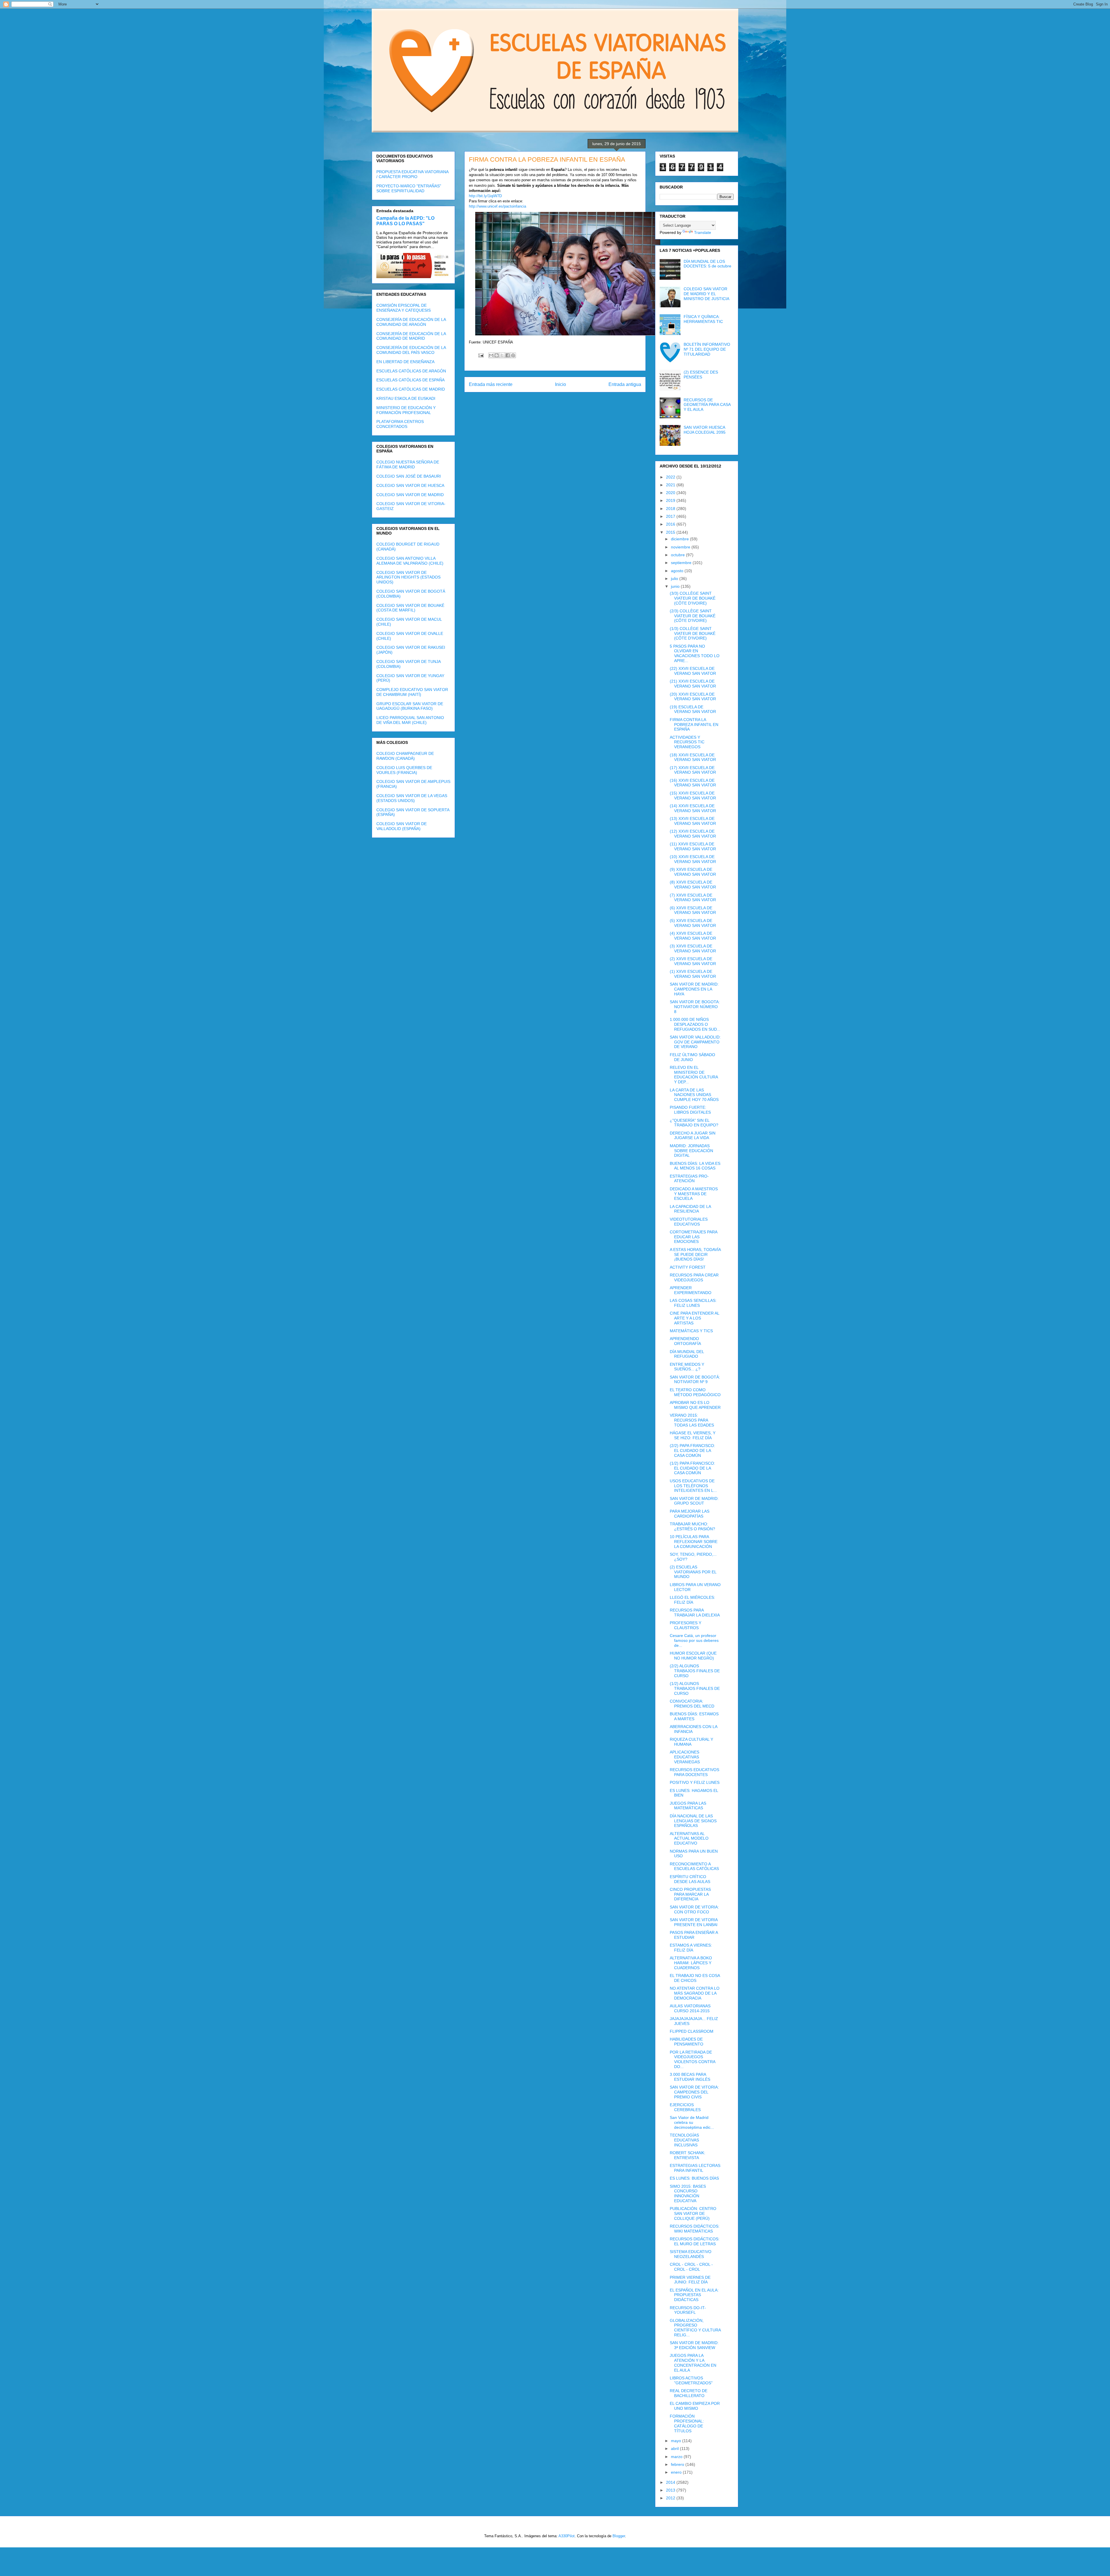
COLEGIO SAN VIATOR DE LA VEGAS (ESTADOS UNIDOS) (412, 798)
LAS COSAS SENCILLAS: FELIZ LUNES (693, 1303)
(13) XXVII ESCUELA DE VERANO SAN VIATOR (693, 821)
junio (676, 586)
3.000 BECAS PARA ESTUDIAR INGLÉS (690, 2077)
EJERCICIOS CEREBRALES (685, 2107)
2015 (671, 532)
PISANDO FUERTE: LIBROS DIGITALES (690, 1110)
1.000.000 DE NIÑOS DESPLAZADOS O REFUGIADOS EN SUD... (695, 1024)
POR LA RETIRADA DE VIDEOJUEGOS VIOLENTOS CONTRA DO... (692, 2059)
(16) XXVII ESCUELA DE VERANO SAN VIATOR (693, 783)
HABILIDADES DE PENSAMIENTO (687, 2042)
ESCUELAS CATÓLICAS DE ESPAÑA (410, 380)
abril (675, 2449)
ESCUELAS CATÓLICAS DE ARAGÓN (411, 371)
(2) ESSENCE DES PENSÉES (701, 375)
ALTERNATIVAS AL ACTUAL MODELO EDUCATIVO (689, 1838)
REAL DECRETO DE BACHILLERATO (689, 2393)
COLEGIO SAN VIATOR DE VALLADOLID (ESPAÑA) (402, 826)
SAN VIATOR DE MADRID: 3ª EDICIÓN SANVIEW (694, 2345)
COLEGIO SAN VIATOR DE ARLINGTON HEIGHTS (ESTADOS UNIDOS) (408, 577)
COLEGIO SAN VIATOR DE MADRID (410, 495)
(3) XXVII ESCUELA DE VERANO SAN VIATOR (693, 948)
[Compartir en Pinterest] (513, 355)
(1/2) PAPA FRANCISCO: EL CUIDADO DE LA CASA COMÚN (692, 1468)
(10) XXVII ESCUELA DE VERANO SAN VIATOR (693, 859)
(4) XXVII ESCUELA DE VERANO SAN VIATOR (693, 936)
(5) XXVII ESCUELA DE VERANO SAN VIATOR (693, 923)
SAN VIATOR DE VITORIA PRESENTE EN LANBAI (694, 1922)
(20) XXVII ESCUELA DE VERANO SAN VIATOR (693, 697)
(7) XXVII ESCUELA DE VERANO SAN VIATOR (693, 898)
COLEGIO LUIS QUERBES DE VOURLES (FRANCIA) (404, 770)
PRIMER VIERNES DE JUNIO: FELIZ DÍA (690, 2280)
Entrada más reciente (491, 384)
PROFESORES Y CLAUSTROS (686, 1625)
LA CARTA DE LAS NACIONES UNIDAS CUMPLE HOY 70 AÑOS (694, 1095)
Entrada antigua (625, 384)
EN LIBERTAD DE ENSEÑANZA (405, 362)
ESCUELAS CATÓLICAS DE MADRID (411, 389)
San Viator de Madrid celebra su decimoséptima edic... (692, 2122)
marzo (677, 2457)
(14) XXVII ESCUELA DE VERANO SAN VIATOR (693, 808)
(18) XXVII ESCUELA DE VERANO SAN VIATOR (693, 757)
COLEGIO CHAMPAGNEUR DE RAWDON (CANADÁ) (405, 756)
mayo (677, 2441)
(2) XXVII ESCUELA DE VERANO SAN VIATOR (693, 961)
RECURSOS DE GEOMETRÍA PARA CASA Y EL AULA (707, 405)
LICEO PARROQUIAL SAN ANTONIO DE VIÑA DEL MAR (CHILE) (410, 720)
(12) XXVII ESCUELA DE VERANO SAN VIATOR (693, 834)
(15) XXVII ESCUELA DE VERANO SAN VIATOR (693, 795)
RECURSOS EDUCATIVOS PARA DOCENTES (694, 1772)
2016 (671, 524)
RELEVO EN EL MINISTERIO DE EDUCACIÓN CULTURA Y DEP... (694, 1075)
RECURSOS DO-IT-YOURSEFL (688, 2310)
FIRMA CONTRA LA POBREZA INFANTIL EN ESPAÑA (694, 725)
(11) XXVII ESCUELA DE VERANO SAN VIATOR (693, 846)
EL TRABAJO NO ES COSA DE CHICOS (695, 1978)
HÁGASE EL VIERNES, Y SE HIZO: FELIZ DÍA (693, 1435)
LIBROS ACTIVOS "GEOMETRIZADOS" (691, 2380)
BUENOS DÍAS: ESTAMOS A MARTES (694, 1716)
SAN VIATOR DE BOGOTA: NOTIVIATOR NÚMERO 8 (695, 1007)
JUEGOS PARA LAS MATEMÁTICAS (688, 1806)
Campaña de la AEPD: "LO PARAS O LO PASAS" (405, 221)
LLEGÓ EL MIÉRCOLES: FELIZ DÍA (692, 1600)
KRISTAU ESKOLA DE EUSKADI (406, 398)
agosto (678, 571)
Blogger (619, 2536)
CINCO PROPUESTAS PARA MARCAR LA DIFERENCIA (690, 1894)
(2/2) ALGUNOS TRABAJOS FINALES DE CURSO (695, 1671)
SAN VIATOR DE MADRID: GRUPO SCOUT (694, 1501)
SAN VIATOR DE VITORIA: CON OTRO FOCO (694, 1909)
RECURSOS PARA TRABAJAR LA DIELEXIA (695, 1613)
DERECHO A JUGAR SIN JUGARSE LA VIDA (693, 1135)
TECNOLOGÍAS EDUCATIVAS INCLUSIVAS (684, 2140)
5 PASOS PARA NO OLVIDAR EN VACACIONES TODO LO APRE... (695, 653)
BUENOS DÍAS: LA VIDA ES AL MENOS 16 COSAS (695, 1166)
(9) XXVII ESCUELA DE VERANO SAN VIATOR (693, 872)
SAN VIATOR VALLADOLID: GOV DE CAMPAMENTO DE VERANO (695, 1042)
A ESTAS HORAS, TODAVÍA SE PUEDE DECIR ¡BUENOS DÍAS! (695, 1254)
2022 (671, 477)
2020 (671, 493)
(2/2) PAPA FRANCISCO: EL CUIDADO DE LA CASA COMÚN (692, 1450)
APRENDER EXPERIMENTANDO (691, 1290)
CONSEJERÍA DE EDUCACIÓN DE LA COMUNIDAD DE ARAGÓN (411, 322)
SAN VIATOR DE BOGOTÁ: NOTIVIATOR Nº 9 (695, 1380)
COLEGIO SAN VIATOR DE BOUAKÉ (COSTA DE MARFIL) (410, 608)
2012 (671, 2498)
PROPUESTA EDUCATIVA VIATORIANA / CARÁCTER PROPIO (412, 174)
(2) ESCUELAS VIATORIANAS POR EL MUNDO (693, 1572)
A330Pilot (567, 2536)
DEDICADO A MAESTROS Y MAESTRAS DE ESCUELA (694, 1194)
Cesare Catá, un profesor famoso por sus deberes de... (694, 1640)
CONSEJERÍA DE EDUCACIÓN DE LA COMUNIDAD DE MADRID (411, 336)
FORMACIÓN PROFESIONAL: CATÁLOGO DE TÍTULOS (687, 2423)
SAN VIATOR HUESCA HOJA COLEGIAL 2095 (705, 430)
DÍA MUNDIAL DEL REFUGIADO (687, 1354)
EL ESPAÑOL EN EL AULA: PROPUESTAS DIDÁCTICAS (694, 2295)
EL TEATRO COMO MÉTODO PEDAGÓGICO (695, 1392)
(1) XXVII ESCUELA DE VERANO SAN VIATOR (693, 974)
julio (675, 579)
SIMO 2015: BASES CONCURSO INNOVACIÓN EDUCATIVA (688, 2194)
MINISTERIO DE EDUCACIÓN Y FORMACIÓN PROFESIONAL (406, 410)
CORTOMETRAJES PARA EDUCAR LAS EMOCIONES (693, 1237)
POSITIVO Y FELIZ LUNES (695, 1782)
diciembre (680, 539)
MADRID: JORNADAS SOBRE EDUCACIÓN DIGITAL (691, 1151)
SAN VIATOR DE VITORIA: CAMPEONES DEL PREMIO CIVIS (694, 2092)
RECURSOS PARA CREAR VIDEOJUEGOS (694, 1277)
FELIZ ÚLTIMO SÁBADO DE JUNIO (692, 1057)
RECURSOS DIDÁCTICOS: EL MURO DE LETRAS (695, 2241)
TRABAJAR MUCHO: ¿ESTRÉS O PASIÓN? (692, 1526)
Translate (703, 232)
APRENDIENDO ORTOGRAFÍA (685, 1341)
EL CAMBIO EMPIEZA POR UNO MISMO (695, 2406)
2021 (671, 485)
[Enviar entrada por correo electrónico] (481, 355)
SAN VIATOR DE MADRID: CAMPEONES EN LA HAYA (694, 989)
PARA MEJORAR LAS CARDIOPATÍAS (690, 1514)
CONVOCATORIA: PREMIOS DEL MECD (692, 1704)
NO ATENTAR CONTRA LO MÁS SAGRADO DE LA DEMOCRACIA (695, 1993)
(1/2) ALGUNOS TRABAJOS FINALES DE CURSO (695, 1688)
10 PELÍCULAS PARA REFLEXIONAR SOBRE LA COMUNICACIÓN (694, 1542)
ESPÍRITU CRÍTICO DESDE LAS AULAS (690, 1879)
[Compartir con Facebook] (508, 355)
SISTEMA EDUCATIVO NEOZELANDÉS (691, 2254)
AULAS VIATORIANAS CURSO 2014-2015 (690, 2008)
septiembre (682, 563)
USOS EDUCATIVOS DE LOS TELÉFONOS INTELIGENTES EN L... (693, 1486)
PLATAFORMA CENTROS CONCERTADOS (400, 424)
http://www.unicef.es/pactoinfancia (497, 206)
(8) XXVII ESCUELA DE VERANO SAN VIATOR (693, 885)
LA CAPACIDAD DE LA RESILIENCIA (690, 1209)
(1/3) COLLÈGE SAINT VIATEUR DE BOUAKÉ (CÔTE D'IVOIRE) (693, 633)
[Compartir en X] (502, 355)
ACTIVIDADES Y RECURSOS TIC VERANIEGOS (687, 742)
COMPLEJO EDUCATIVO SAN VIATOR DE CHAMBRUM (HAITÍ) (412, 692)
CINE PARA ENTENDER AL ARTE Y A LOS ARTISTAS (694, 1318)
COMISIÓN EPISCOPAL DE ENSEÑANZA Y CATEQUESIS (404, 308)
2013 (671, 2490)
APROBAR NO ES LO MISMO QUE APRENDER (695, 1405)
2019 (671, 500)
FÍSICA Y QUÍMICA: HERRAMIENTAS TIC (703, 319)
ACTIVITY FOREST (688, 1267)
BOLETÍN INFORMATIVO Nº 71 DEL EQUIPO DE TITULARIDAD (707, 349)
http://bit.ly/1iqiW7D (485, 196)
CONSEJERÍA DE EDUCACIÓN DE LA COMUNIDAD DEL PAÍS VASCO (411, 350)
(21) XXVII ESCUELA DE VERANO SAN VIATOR (693, 684)
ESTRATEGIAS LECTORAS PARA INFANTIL (695, 2168)
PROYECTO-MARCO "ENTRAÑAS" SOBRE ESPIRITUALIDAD (409, 188)
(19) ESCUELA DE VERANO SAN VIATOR (693, 709)
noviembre (681, 547)
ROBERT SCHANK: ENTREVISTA (688, 2155)
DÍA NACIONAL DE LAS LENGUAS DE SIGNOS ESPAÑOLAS (693, 1821)
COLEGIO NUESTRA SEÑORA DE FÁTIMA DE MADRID (408, 464)
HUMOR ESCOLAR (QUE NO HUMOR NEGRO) (693, 1656)
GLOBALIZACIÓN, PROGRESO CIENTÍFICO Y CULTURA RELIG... (695, 2328)
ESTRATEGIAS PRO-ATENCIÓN (689, 1179)
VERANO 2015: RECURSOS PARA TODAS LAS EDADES (692, 1420)
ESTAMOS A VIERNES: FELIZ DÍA (691, 1948)
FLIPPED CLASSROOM (692, 2031)
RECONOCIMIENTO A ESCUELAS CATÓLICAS (694, 1866)
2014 (671, 2482)
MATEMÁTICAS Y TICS (691, 1331)
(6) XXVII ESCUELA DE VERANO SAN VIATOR (693, 910)
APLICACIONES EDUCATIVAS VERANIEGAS (685, 1757)
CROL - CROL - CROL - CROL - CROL (691, 2267)
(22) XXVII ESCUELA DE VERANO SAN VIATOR (693, 671)
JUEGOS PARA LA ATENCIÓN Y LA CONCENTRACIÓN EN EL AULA (693, 2363)
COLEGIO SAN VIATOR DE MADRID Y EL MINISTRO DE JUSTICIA (706, 294)
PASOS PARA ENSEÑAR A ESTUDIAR (694, 1935)
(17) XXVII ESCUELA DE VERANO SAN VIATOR (693, 770)
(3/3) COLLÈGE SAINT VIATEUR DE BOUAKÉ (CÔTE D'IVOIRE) (693, 598)
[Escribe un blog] (497, 355)
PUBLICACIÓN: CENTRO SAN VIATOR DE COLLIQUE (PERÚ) (693, 2213)
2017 (671, 516)
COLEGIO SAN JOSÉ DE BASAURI (409, 476)
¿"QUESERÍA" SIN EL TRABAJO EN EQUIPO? (694, 1123)
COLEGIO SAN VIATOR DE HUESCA (410, 485)
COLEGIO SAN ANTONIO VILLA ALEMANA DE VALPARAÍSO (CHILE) (410, 561)
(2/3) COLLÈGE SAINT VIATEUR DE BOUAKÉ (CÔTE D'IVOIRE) (693, 616)
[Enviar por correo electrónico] (491, 355)
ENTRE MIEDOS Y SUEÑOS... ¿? (687, 1367)
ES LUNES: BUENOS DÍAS (694, 2178)
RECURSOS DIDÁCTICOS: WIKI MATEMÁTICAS (695, 2229)
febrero (678, 2464)
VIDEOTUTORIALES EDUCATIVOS (689, 1222)
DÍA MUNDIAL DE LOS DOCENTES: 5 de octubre (707, 264)
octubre (678, 555)
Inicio (560, 384)
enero (677, 2472)
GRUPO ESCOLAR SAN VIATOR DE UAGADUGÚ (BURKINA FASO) (410, 706)
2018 (671, 509)
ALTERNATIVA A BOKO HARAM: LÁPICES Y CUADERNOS (691, 1963)
